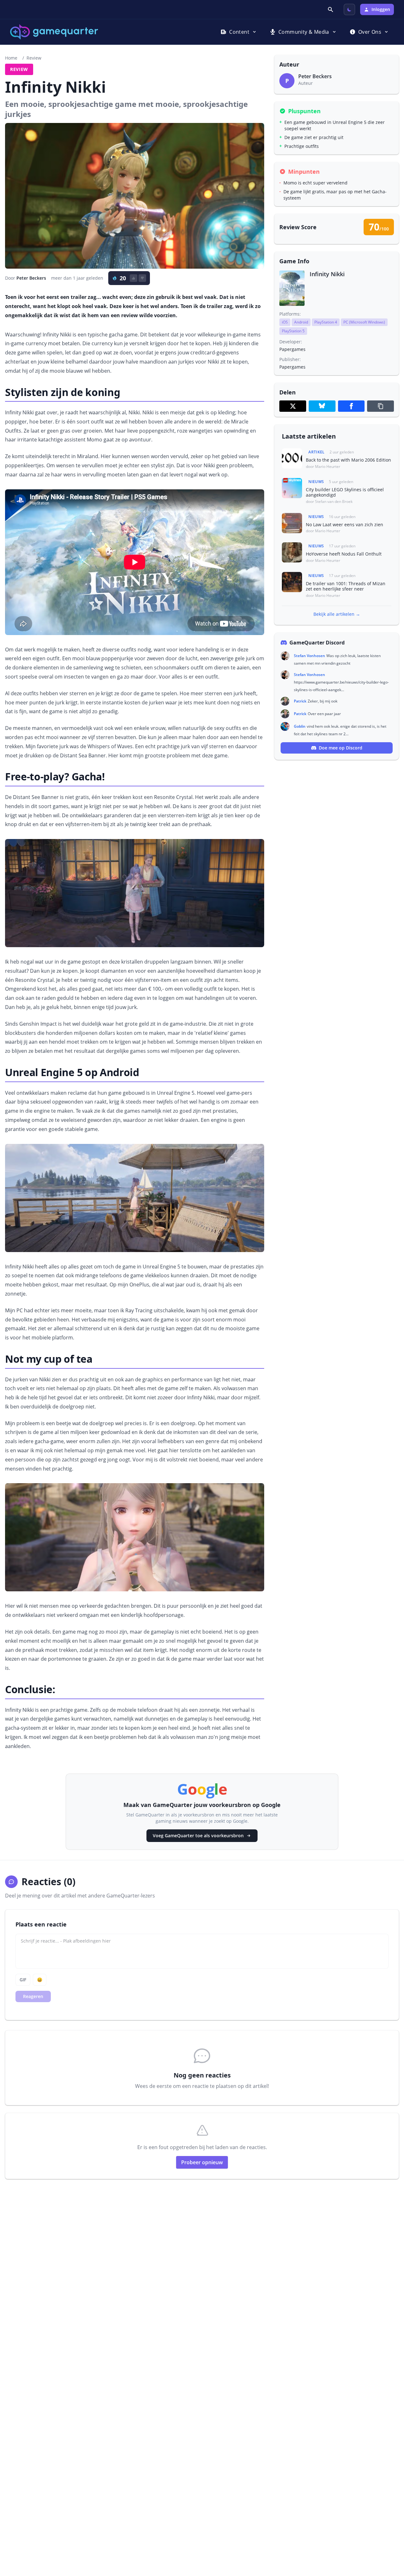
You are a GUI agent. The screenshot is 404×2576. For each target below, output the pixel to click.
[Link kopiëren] (380, 406)
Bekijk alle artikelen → (337, 614)
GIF (23, 1980)
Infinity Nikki (327, 274)
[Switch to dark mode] (349, 9)
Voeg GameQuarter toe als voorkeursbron (198, 1836)
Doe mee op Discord (341, 748)
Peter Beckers (31, 278)
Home (11, 58)
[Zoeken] (331, 9)
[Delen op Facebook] (351, 406)
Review (34, 58)
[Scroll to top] (390, 2537)
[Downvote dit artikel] (142, 278)
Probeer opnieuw (202, 2162)
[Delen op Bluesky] (322, 406)
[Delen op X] (293, 406)
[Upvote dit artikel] (134, 278)
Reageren (33, 1996)
